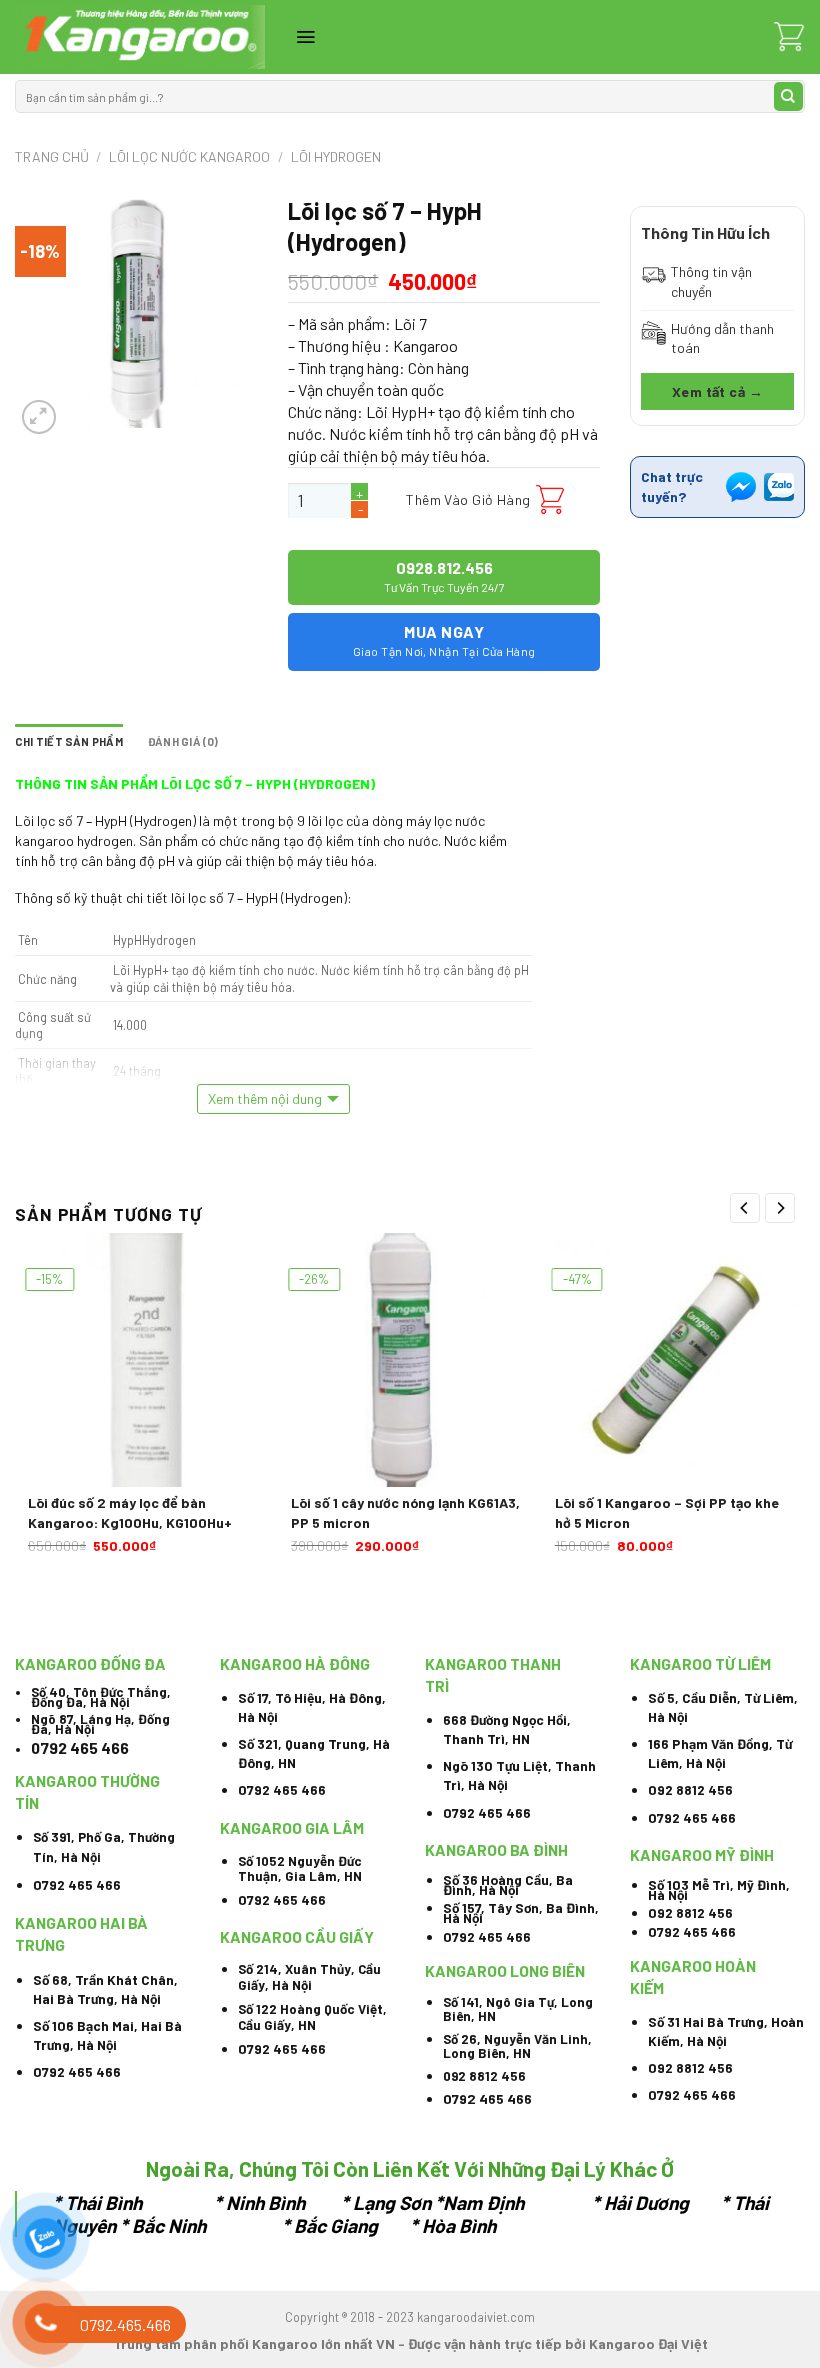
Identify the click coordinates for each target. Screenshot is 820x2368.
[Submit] (788, 96)
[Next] (780, 1208)
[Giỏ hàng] (789, 37)
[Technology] (140, 37)
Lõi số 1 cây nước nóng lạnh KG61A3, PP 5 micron (405, 1512)
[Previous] (745, 1208)
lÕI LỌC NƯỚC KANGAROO (189, 156)
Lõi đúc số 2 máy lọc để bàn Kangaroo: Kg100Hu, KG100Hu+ (130, 1512)
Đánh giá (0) (183, 741)
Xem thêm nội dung (265, 1098)
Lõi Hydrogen (336, 156)
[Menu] (305, 37)
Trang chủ (52, 156)
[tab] (69, 742)
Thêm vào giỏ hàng (468, 499)
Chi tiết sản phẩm (69, 741)
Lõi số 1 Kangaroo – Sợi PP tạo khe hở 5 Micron (667, 1512)
